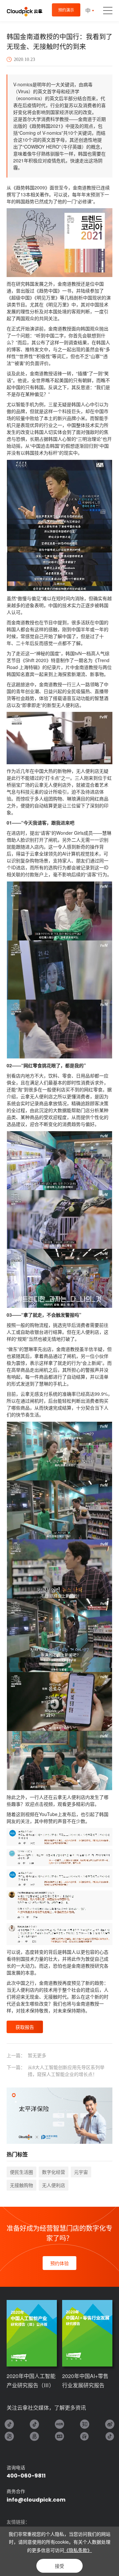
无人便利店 (54, 2185)
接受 (59, 2566)
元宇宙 (81, 2172)
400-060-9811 (26, 2476)
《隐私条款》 (78, 2550)
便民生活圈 (21, 2172)
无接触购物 (21, 2185)
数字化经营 (54, 2172)
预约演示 (66, 10)
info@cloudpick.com (36, 2500)
